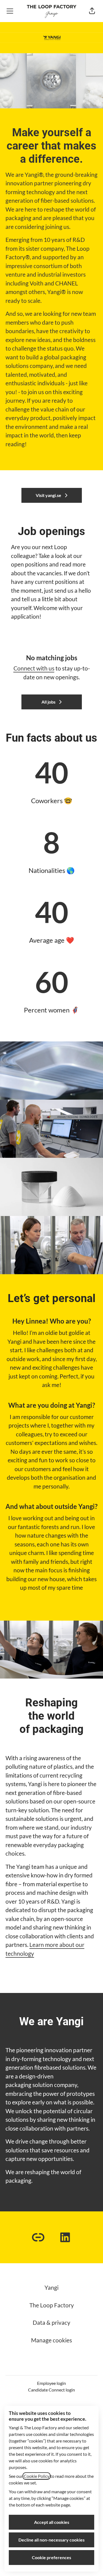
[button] (92, 11)
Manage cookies (51, 2340)
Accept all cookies (52, 2522)
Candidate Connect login (51, 2390)
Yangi (51, 2287)
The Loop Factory (52, 2305)
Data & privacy (51, 2322)
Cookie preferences (51, 2557)
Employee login (51, 2383)
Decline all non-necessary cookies (51, 2540)
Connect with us (34, 668)
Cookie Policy (37, 2476)
